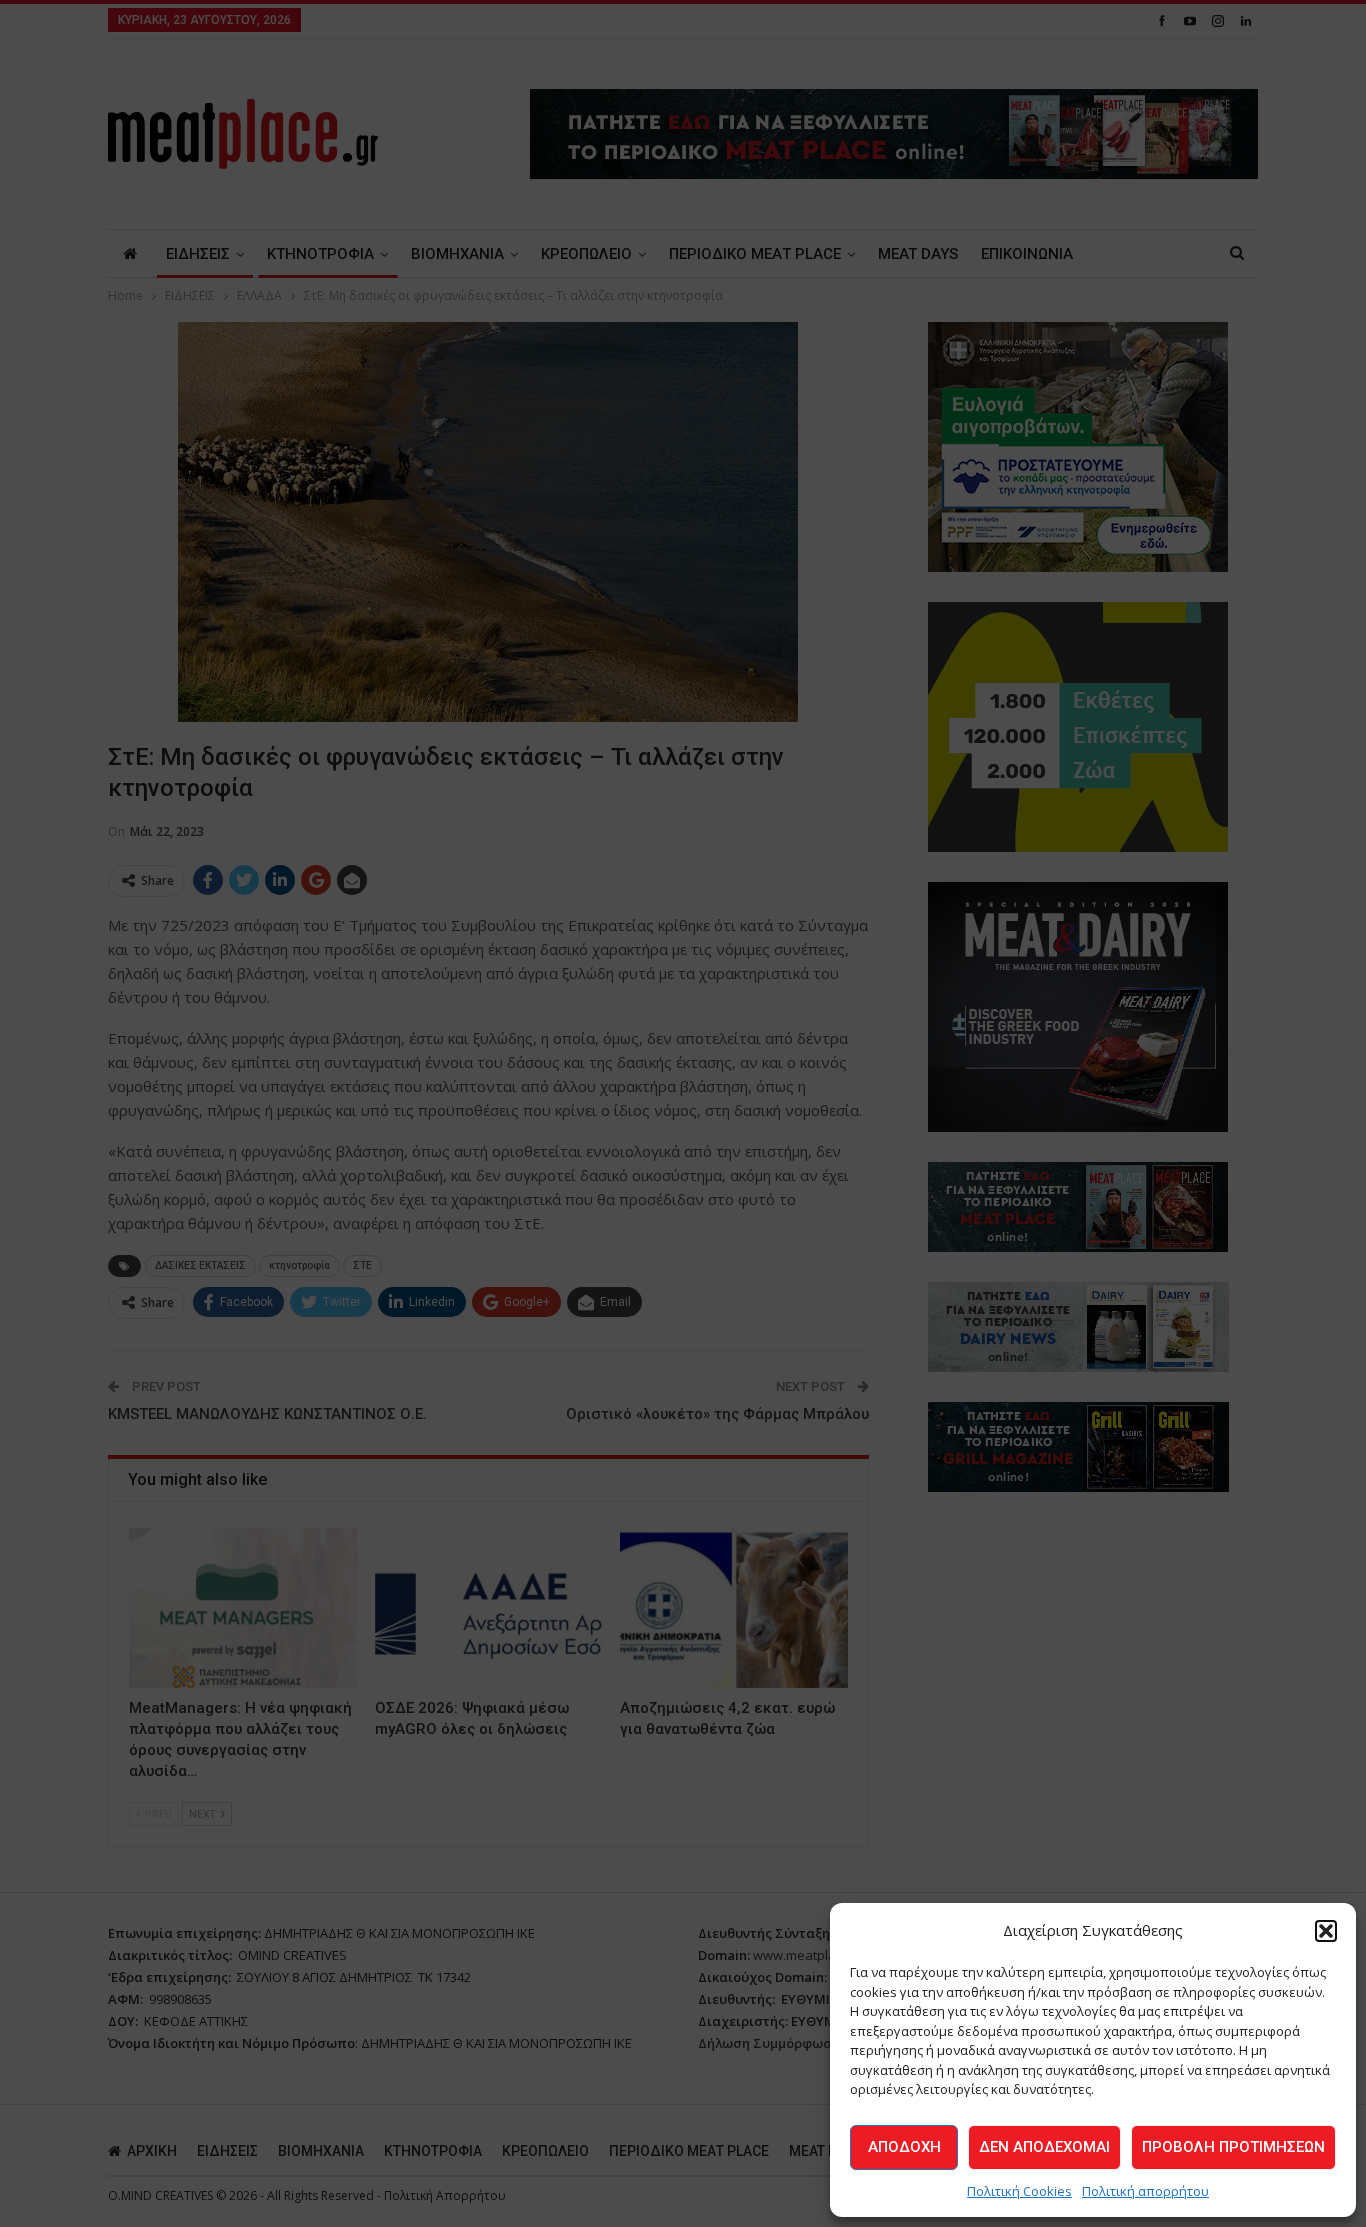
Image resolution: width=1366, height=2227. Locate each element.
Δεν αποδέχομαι (1044, 2147)
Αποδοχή (904, 2147)
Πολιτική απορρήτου (1145, 2191)
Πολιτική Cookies (1019, 2191)
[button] (1326, 1931)
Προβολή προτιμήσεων (1233, 2147)
